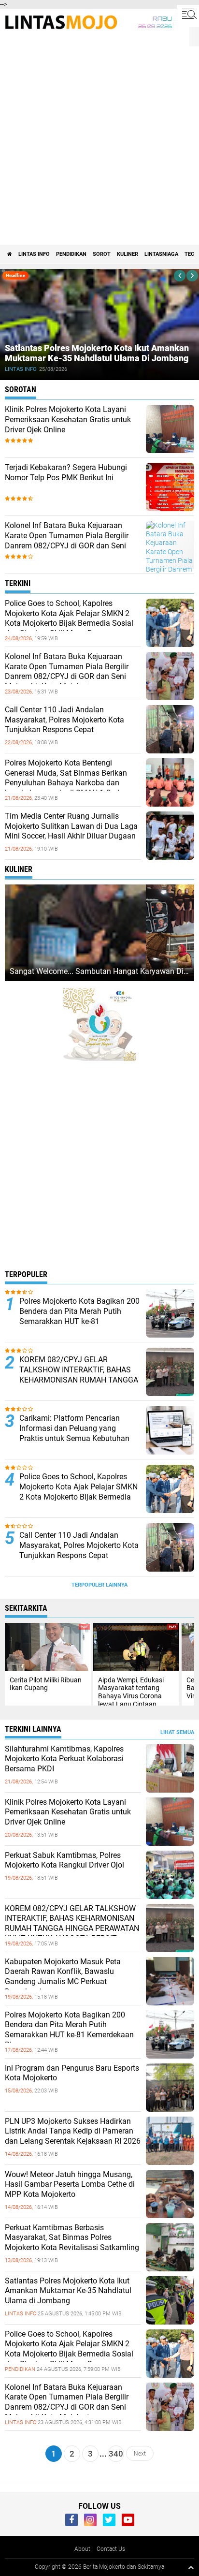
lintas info (21, 369)
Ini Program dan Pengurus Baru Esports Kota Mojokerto (72, 2073)
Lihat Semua (177, 1732)
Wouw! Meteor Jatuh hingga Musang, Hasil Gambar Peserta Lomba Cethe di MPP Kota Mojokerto (70, 2185)
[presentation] (180, 276)
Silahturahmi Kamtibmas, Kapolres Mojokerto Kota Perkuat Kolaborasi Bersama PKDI (64, 1759)
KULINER (128, 254)
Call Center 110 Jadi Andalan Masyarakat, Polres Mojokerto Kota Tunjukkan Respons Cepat (64, 720)
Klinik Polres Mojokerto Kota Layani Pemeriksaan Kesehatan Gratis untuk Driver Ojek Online (68, 420)
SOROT (102, 254)
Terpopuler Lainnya (99, 1585)
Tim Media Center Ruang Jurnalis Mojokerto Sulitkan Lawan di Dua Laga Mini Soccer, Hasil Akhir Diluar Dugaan (71, 826)
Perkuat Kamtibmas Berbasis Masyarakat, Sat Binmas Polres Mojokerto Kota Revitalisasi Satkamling (72, 2238)
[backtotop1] (191, 2567)
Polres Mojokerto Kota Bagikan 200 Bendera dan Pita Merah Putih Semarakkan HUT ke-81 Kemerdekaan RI (79, 1316)
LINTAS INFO (34, 254)
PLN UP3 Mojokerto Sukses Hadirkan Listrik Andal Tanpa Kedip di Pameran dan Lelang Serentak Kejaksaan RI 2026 (73, 2131)
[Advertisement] (99, 140)
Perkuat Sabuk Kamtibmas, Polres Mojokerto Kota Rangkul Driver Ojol (64, 1860)
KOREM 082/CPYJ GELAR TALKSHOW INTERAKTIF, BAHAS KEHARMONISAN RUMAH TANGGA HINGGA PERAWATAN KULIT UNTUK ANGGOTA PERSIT (79, 1380)
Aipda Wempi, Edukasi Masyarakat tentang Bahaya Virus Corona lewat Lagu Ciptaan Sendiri (131, 1696)
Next (140, 2454)
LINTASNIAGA (161, 254)
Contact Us (111, 2549)
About (82, 2549)
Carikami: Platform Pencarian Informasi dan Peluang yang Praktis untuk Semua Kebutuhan (74, 1428)
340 (116, 2454)
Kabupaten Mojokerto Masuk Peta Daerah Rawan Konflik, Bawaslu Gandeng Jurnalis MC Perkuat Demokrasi (63, 1977)
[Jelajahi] (188, 14)
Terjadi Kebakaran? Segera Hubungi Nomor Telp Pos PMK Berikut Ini (66, 472)
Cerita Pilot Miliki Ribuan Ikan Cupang (46, 1684)
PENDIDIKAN (71, 254)
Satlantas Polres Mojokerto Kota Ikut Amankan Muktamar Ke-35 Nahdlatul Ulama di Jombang (97, 353)
